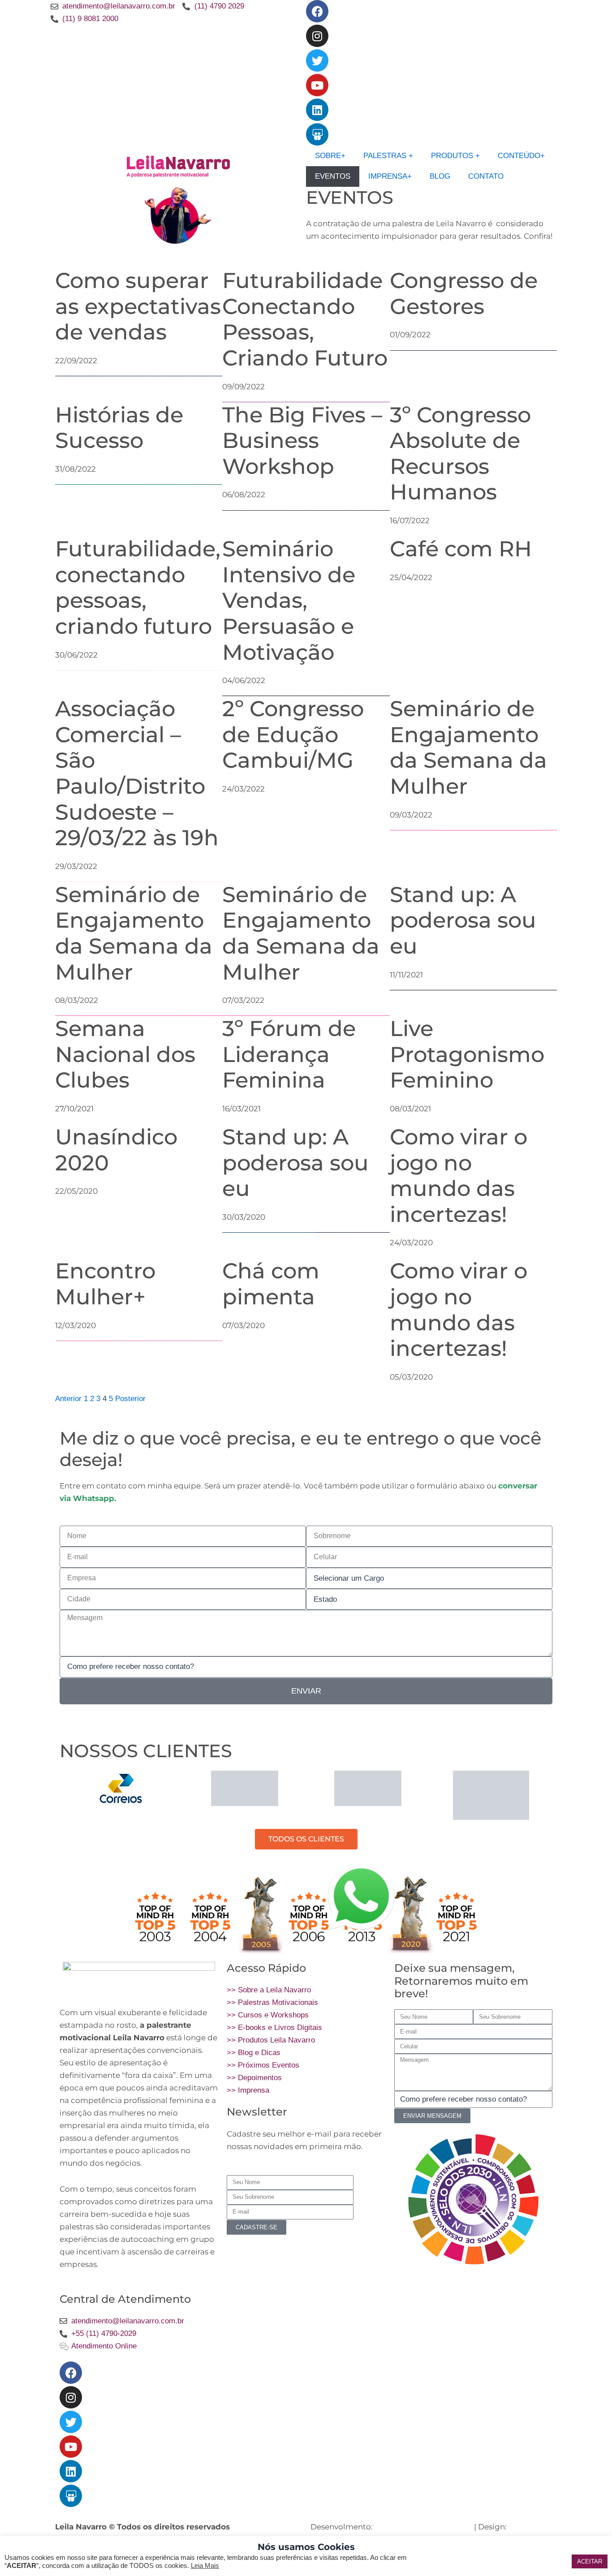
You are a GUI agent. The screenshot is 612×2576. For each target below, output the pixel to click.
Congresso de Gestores (464, 293)
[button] (68, 1795)
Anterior (68, 1399)
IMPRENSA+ (390, 176)
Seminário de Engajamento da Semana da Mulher (468, 747)
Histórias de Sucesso (119, 428)
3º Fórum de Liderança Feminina (289, 1054)
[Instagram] (317, 36)
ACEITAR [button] (590, 2561)
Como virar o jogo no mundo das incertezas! (459, 1176)
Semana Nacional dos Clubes (125, 1054)
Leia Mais (205, 2566)
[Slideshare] (317, 134)
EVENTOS (333, 176)
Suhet (520, 2527)
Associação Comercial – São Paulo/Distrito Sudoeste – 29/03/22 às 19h (137, 773)
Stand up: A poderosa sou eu (463, 920)
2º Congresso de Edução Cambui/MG (293, 734)
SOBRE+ (330, 156)
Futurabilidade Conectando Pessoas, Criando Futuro (305, 319)
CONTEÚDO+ (521, 156)
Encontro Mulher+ (105, 1284)
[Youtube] (317, 85)
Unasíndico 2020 (116, 1150)
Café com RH (461, 549)
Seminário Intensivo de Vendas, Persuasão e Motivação (289, 600)
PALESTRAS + (388, 156)
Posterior (130, 1399)
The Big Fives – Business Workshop (302, 441)
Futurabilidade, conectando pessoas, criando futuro (138, 587)
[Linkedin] (317, 110)
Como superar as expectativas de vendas (138, 306)
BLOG (440, 176)
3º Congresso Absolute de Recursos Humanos (460, 454)
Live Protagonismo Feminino (467, 1054)
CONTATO (486, 176)
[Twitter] (317, 60)
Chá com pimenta (271, 1284)
